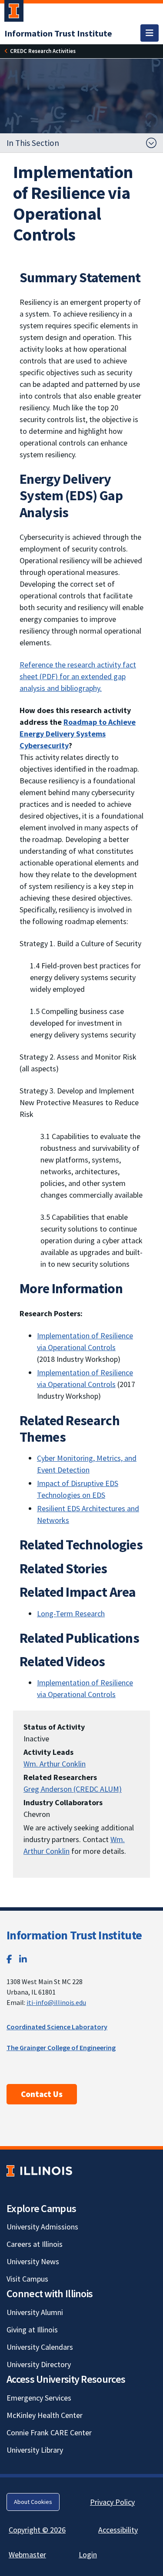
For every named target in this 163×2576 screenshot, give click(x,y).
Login (88, 2555)
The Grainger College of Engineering (61, 2048)
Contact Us (42, 2094)
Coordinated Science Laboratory (57, 2027)
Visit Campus (27, 2279)
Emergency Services (39, 2398)
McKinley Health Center (45, 2415)
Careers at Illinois (35, 2244)
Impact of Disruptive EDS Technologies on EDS (78, 1489)
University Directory (39, 2364)
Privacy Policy (112, 2502)
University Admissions (42, 2227)
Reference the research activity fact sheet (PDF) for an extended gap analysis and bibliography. (78, 676)
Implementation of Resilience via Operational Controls (85, 1688)
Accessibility (118, 2530)
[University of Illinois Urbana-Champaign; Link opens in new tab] (14, 13)
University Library (35, 2450)
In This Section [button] (33, 143)
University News (33, 2261)
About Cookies (33, 2502)
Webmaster (27, 2555)
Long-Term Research (71, 1613)
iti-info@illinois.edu (56, 2002)
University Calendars (40, 2347)
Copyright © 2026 (37, 2530)
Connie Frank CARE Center (49, 2432)
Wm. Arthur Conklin (55, 1764)
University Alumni (35, 2312)
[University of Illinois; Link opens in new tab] (39, 2171)
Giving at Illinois (32, 2330)
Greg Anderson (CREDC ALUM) (73, 1789)
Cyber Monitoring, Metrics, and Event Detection (87, 1464)
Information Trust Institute (74, 1935)
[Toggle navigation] (150, 33)
